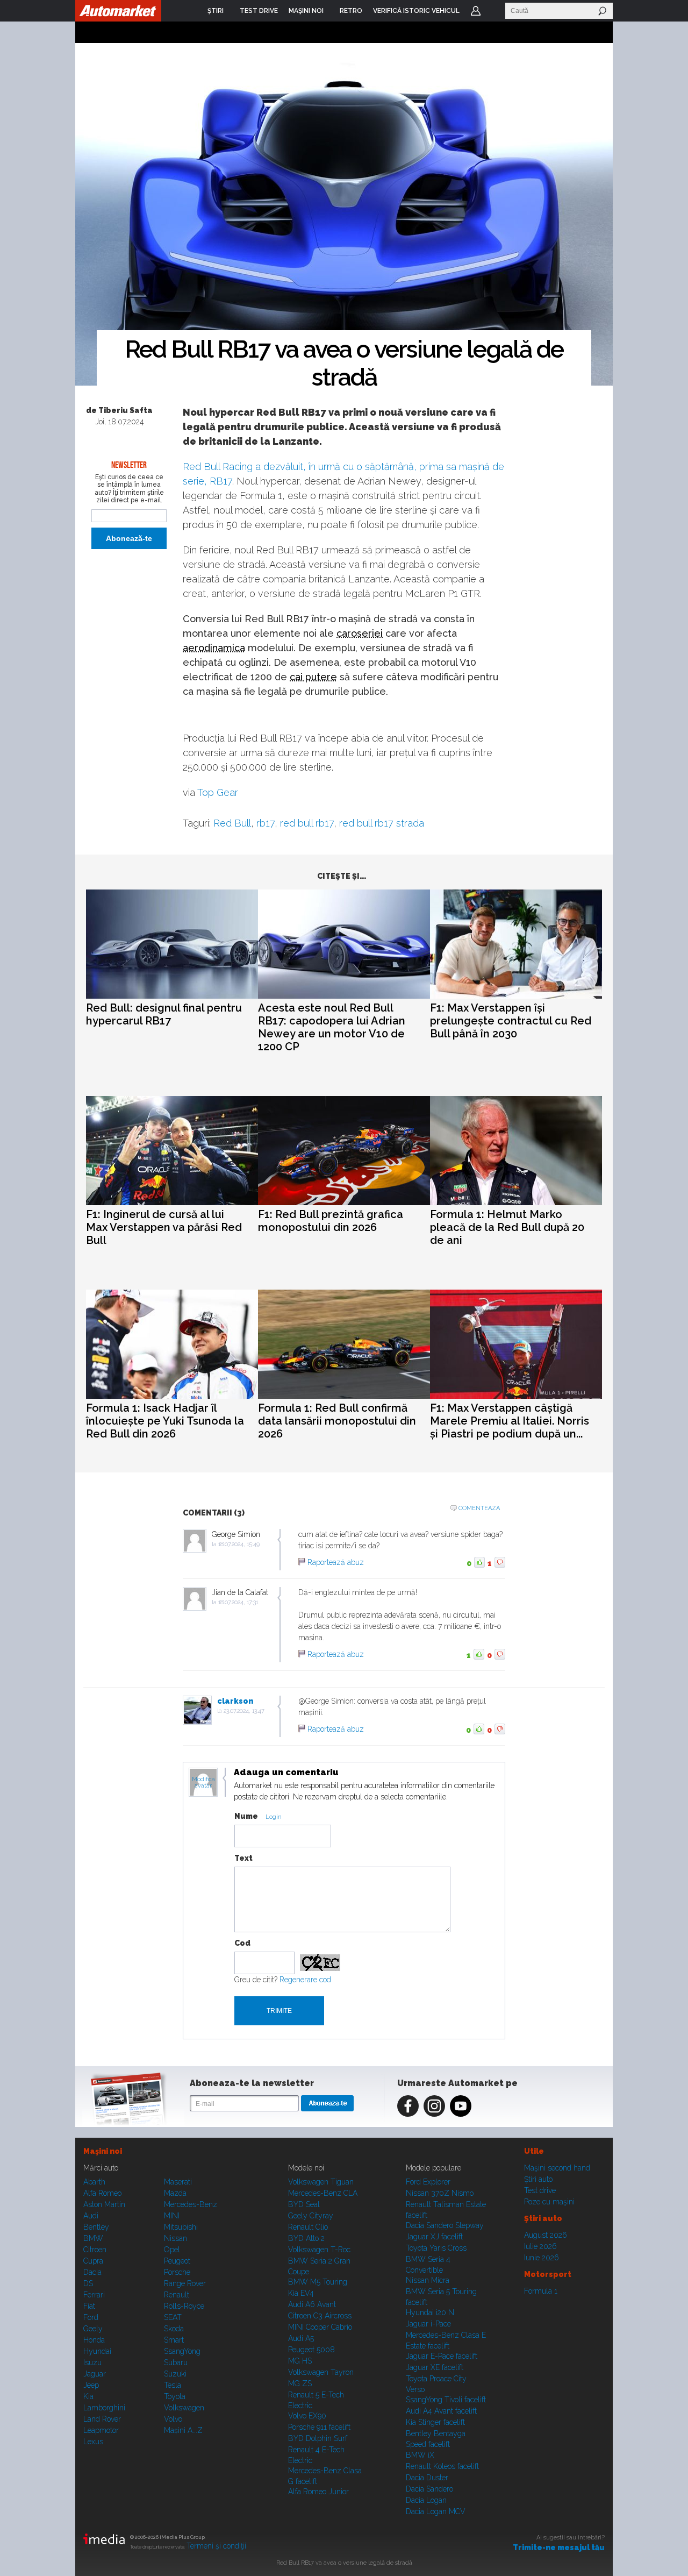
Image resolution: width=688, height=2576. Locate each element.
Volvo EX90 (307, 2416)
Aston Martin (104, 2204)
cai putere (313, 677)
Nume (246, 1816)
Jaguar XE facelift (435, 2367)
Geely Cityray (311, 2216)
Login (476, 11)
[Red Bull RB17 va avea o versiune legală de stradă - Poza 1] (344, 215)
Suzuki (175, 2374)
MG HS (300, 2361)
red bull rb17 (307, 823)
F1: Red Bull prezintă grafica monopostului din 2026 (331, 1221)
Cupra (93, 2261)
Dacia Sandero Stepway (445, 2225)
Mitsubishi (181, 2227)
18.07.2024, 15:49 (239, 1544)
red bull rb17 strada (382, 823)
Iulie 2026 (540, 2246)
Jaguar (95, 2374)
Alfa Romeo (102, 2193)
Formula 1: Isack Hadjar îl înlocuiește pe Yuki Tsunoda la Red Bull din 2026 (165, 1421)
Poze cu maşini (549, 2202)
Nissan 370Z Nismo (440, 2193)
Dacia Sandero (429, 2489)
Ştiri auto (538, 2179)
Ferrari (94, 2295)
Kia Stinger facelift (435, 2422)
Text (243, 1858)
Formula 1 (541, 2291)
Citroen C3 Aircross (320, 2316)
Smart (174, 2340)
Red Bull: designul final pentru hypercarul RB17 (164, 1014)
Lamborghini (104, 2408)
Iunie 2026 (542, 2258)
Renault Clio (308, 2227)
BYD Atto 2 (306, 2238)
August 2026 (546, 2235)
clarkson (235, 1701)
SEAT (173, 2317)
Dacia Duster (427, 2478)
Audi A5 (301, 2338)
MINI (172, 2216)
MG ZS (300, 2383)
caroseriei (360, 633)
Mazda (175, 2193)
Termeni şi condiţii (216, 2546)
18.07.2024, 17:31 (238, 1602)
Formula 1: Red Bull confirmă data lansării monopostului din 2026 (337, 1421)
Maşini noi (103, 2151)
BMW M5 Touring (318, 2282)
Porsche (177, 2272)
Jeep (91, 2385)
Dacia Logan (426, 2500)
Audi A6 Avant (312, 2304)
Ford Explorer (428, 2182)
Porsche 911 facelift (319, 2427)
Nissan (175, 2238)
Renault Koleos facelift (442, 2466)
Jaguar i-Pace (428, 2324)
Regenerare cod (305, 1980)
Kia (88, 2396)
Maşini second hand (557, 2168)
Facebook (408, 2106)
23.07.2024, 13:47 (244, 1711)
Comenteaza (479, 1508)
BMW (93, 2238)
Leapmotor (101, 2430)
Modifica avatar (203, 1783)
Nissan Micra (428, 2280)
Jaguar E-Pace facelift (442, 2356)
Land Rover (102, 2419)
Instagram (434, 2106)
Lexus (93, 2442)
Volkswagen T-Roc (319, 2250)
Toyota (175, 2396)
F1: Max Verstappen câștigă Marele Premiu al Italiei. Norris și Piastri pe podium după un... (510, 1421)
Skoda (174, 2329)
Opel (172, 2250)
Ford (91, 2317)
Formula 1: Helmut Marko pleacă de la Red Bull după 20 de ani (507, 1227)
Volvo (173, 2419)
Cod (242, 1943)
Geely (93, 2329)
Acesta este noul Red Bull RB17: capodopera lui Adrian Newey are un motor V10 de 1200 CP (332, 1027)
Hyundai (97, 2351)
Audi (91, 2216)
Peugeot (177, 2261)
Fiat (89, 2306)
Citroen (95, 2250)
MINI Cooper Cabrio (320, 2327)
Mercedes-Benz (191, 2204)
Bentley (96, 2227)
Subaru (176, 2362)
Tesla (173, 2385)
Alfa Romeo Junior (318, 2492)
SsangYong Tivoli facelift (446, 2400)
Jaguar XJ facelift (434, 2237)
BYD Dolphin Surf (318, 2438)
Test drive (540, 2190)
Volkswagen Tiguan (321, 2182)
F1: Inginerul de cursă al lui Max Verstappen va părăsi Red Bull (164, 1227)
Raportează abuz (336, 1562)
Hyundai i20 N (430, 2312)
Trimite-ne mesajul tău (559, 2547)
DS (88, 2283)
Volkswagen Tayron (321, 2372)
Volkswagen (184, 2408)
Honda (94, 2340)
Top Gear (218, 792)
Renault (177, 2295)
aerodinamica (214, 648)
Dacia (92, 2272)
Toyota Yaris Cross (436, 2248)
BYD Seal (304, 2204)
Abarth (94, 2182)
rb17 (266, 823)
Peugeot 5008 (311, 2350)
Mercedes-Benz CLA (323, 2193)
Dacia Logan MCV (436, 2511)
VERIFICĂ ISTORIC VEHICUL (416, 11)
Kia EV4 (301, 2293)
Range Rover (185, 2283)
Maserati (178, 2182)
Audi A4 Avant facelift (441, 2411)
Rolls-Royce (184, 2306)
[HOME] (118, 11)
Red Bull (232, 823)
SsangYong (182, 2351)
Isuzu (92, 2362)
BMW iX (420, 2455)
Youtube (461, 2106)
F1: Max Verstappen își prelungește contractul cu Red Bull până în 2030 (511, 1021)
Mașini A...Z (183, 2430)
